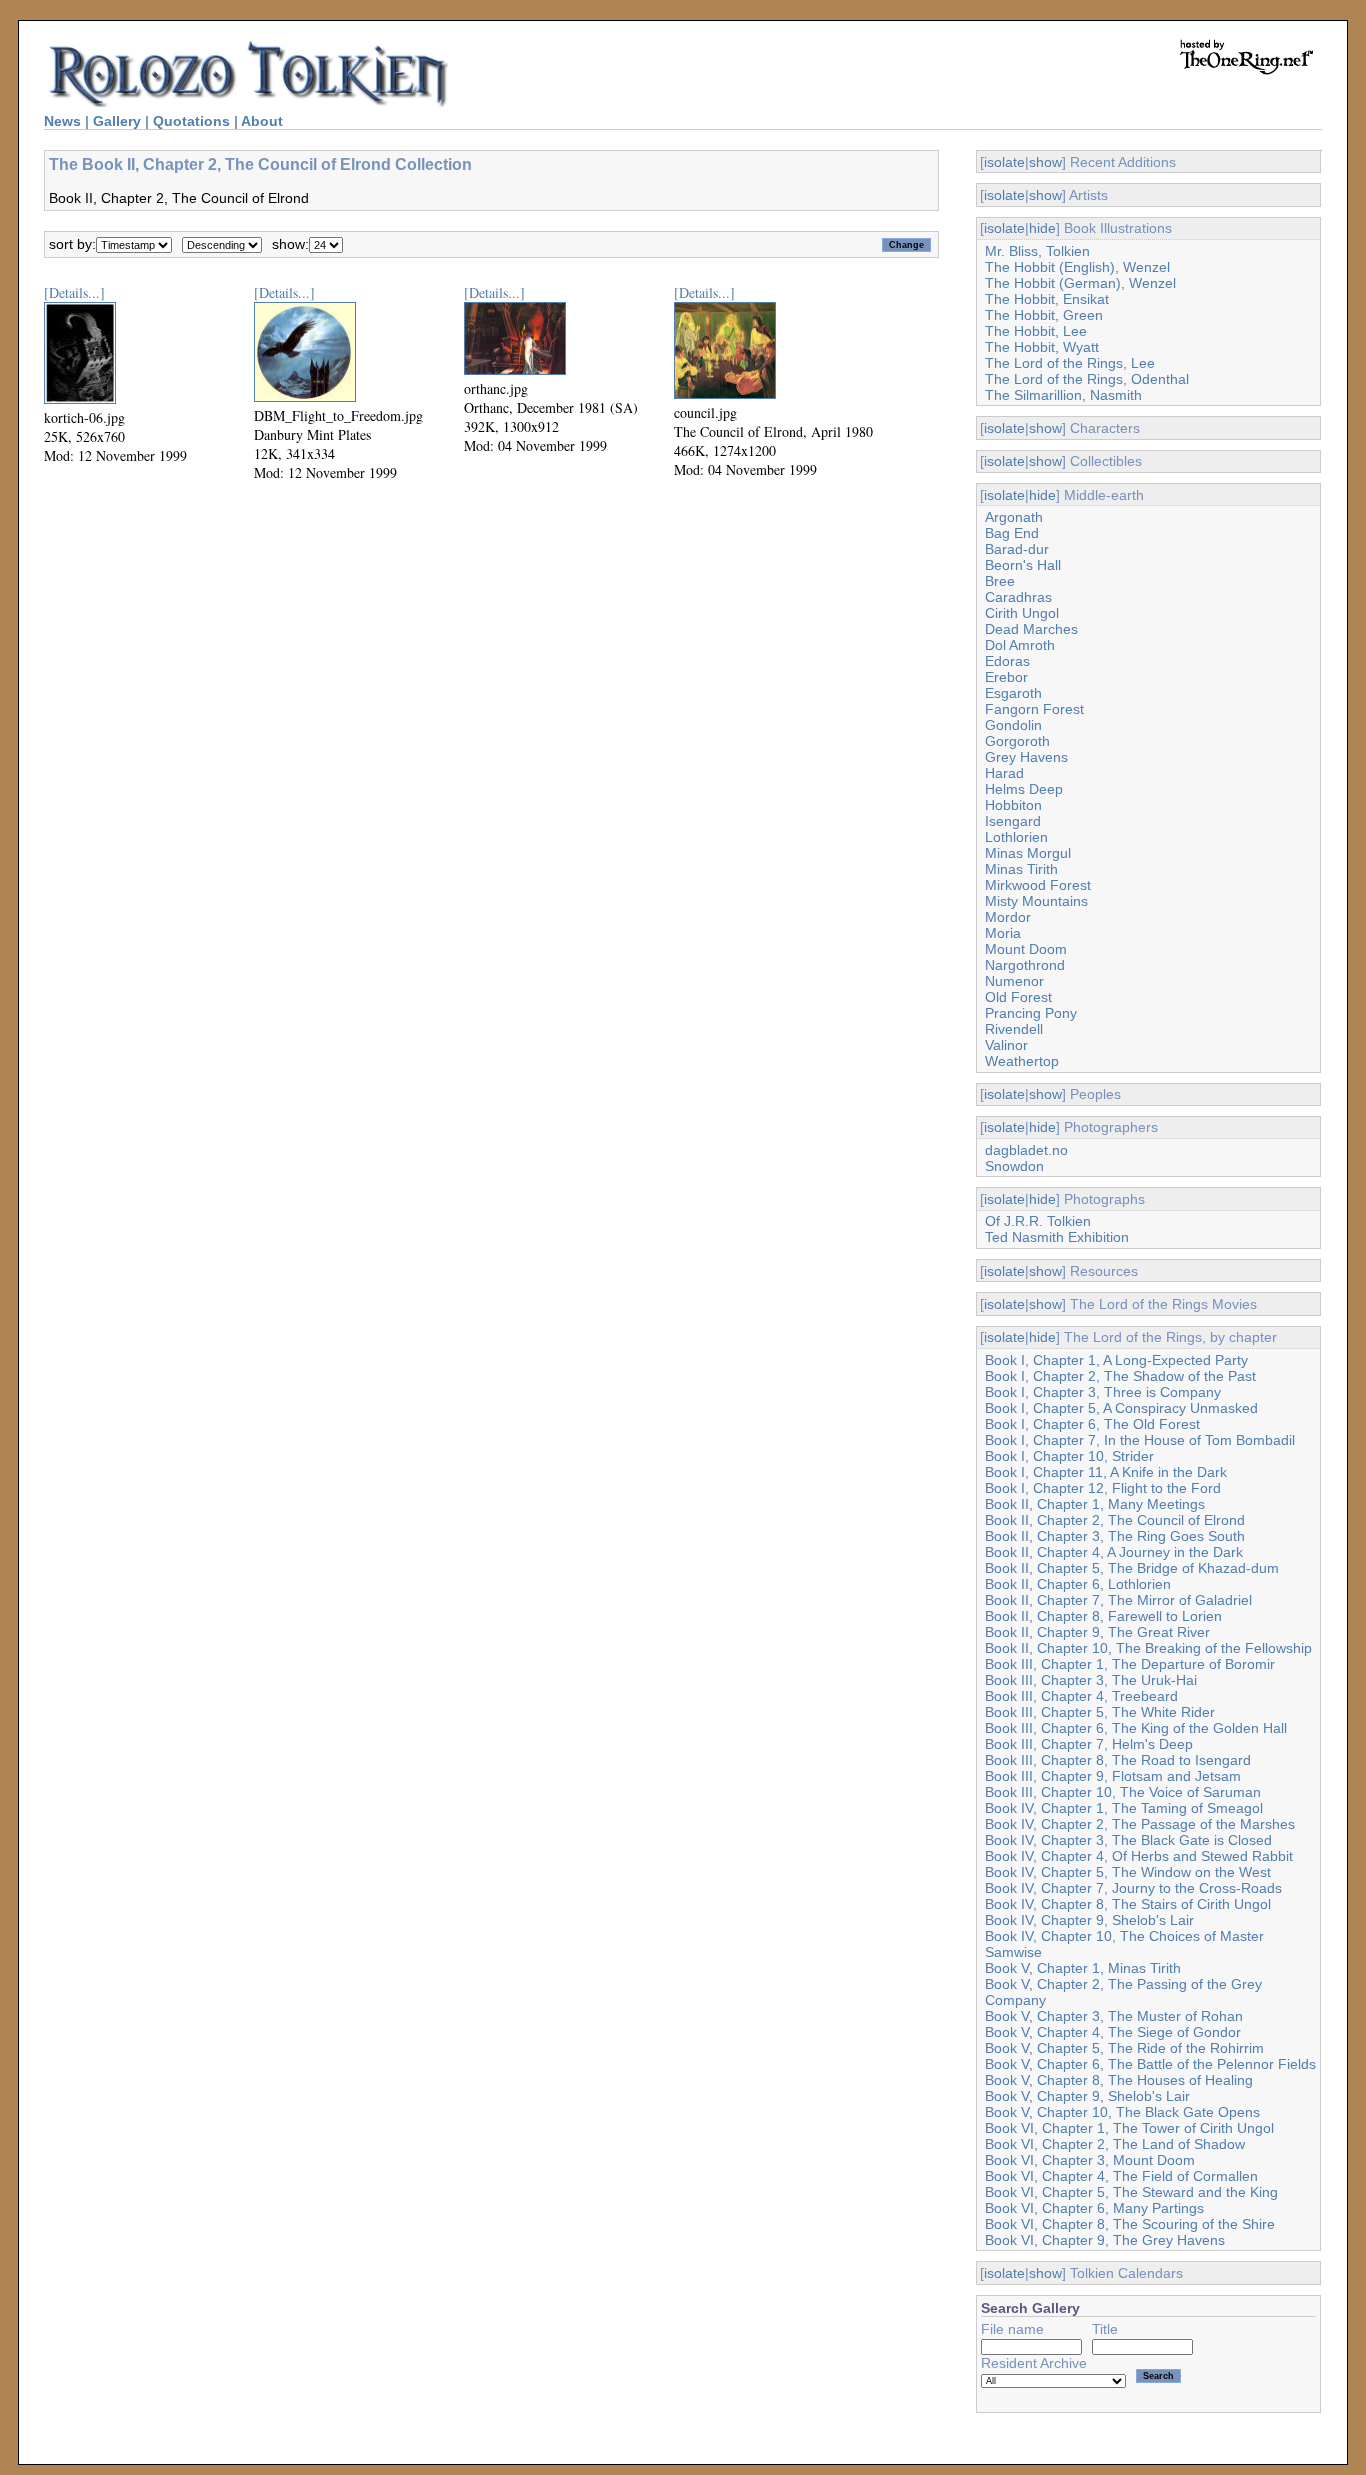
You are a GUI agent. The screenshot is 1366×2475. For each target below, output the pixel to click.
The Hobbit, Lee (1036, 331)
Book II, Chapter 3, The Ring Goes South (1115, 1536)
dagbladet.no (1026, 1150)
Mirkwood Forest (1038, 885)
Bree (1000, 581)
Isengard (1013, 821)
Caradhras (1018, 597)
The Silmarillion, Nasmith (1063, 395)
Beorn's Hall (1023, 565)
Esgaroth (1013, 693)
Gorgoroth (1017, 741)
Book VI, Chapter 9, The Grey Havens (1105, 2240)
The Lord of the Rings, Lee (1070, 363)
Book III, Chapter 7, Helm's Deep (1089, 1744)
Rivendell (1014, 1029)
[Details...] (74, 292)
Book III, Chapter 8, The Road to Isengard (1118, 1760)
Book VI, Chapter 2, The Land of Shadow (1115, 2144)
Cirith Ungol (1022, 613)
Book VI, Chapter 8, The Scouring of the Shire (1130, 2224)
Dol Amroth (1020, 645)
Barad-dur (1017, 549)
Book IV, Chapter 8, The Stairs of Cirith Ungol (1128, 1904)
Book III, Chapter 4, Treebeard (1081, 1696)
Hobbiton (1013, 805)
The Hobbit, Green (1044, 315)
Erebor (1006, 677)
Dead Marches (1031, 629)
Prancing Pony (1031, 1013)
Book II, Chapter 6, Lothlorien (1078, 1584)
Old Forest (1018, 997)
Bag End (1012, 533)
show (1045, 162)
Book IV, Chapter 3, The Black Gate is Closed (1128, 1840)
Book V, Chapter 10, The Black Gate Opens (1122, 2112)
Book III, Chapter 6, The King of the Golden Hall (1136, 1728)
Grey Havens (1026, 757)
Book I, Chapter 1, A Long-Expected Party (1116, 1360)
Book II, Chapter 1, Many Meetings (1095, 1504)
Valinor (1006, 1045)
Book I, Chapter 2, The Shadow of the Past (1120, 1376)
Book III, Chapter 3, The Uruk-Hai (1091, 1680)
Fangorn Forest (1034, 709)
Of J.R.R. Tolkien (1038, 1221)
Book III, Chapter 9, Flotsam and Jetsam (1113, 1776)
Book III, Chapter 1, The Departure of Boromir (1130, 1664)
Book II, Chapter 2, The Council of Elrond (1115, 1520)
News (62, 121)
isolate (1004, 162)
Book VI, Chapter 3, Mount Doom (1090, 2160)
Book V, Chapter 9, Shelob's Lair (1087, 2096)
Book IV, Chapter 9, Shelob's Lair (1089, 1920)
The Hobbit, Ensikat (1047, 299)
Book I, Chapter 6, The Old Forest (1092, 1424)
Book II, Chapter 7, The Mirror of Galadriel (1118, 1600)
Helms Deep (1024, 789)
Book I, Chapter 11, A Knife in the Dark (1106, 1472)
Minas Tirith (1021, 869)
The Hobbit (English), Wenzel (1077, 267)
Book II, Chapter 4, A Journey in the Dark (1114, 1552)
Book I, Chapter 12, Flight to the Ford (1103, 1488)
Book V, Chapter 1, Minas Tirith (1083, 1968)
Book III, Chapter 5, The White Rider (1100, 1712)
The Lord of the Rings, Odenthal (1087, 379)
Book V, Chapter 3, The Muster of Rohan (1114, 2016)
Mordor (1008, 917)
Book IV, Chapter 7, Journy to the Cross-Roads (1133, 1888)
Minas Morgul (1028, 853)
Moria (1003, 933)
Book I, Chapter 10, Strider (1069, 1456)
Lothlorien (1016, 837)
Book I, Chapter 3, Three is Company (1103, 1392)
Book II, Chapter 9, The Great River (1097, 1632)
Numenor (1014, 981)
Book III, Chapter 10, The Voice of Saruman (1123, 1792)
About (262, 121)
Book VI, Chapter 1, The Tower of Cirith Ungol (1129, 2128)
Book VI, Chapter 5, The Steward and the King (1131, 2192)
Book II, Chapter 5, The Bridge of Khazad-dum (1132, 1568)
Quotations (191, 121)
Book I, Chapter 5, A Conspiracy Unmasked (1121, 1408)
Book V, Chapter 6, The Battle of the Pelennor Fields (1150, 2064)
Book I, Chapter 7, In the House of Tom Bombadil (1140, 1440)
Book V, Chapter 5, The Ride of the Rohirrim (1124, 2048)
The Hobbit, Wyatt (1042, 347)
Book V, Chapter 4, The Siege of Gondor (1113, 2032)
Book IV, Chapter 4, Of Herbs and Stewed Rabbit (1139, 1856)
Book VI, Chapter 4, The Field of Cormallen (1121, 2176)
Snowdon (1014, 1166)
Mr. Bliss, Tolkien (1037, 251)
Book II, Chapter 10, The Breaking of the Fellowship (1148, 1648)
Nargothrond (1025, 965)
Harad (1004, 773)
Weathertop (1022, 1061)
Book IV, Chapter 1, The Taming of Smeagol (1124, 1808)
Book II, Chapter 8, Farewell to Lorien (1103, 1616)
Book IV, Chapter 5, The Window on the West (1128, 1872)
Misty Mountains (1036, 901)
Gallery (117, 121)
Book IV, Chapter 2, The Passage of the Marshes (1140, 1824)
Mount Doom (1026, 949)
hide (1042, 228)
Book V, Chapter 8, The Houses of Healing (1119, 2080)
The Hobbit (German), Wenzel (1080, 283)
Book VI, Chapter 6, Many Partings (1094, 2208)
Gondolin (1013, 725)
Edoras (1007, 661)
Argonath (1014, 517)
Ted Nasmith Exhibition (1057, 1237)
